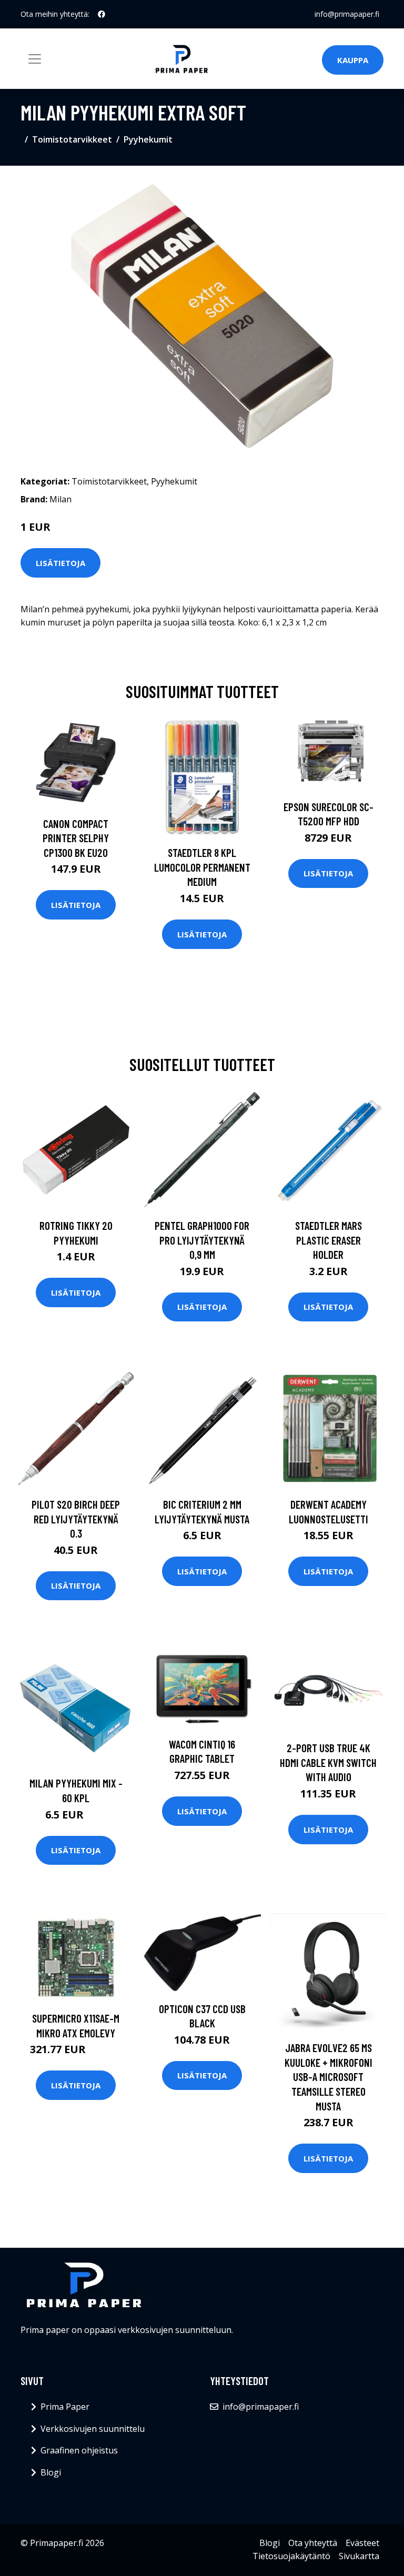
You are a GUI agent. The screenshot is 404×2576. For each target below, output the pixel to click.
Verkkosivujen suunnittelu (93, 2429)
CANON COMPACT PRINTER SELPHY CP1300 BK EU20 (76, 838)
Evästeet (362, 2543)
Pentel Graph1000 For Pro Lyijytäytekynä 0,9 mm (202, 1240)
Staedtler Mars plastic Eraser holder (329, 1240)
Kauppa (353, 60)
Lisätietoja (60, 563)
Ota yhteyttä (313, 2543)
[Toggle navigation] (35, 59)
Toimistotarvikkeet (72, 139)
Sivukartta (359, 2556)
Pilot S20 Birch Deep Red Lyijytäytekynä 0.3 (76, 1519)
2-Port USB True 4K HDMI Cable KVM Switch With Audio (328, 1762)
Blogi (51, 2472)
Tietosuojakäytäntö (291, 2556)
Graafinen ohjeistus (79, 2450)
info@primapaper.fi (347, 14)
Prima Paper (65, 2407)
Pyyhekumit (148, 139)
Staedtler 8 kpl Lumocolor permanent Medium (202, 867)
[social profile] (102, 14)
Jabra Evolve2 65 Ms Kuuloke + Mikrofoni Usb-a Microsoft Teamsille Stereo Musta (329, 2077)
